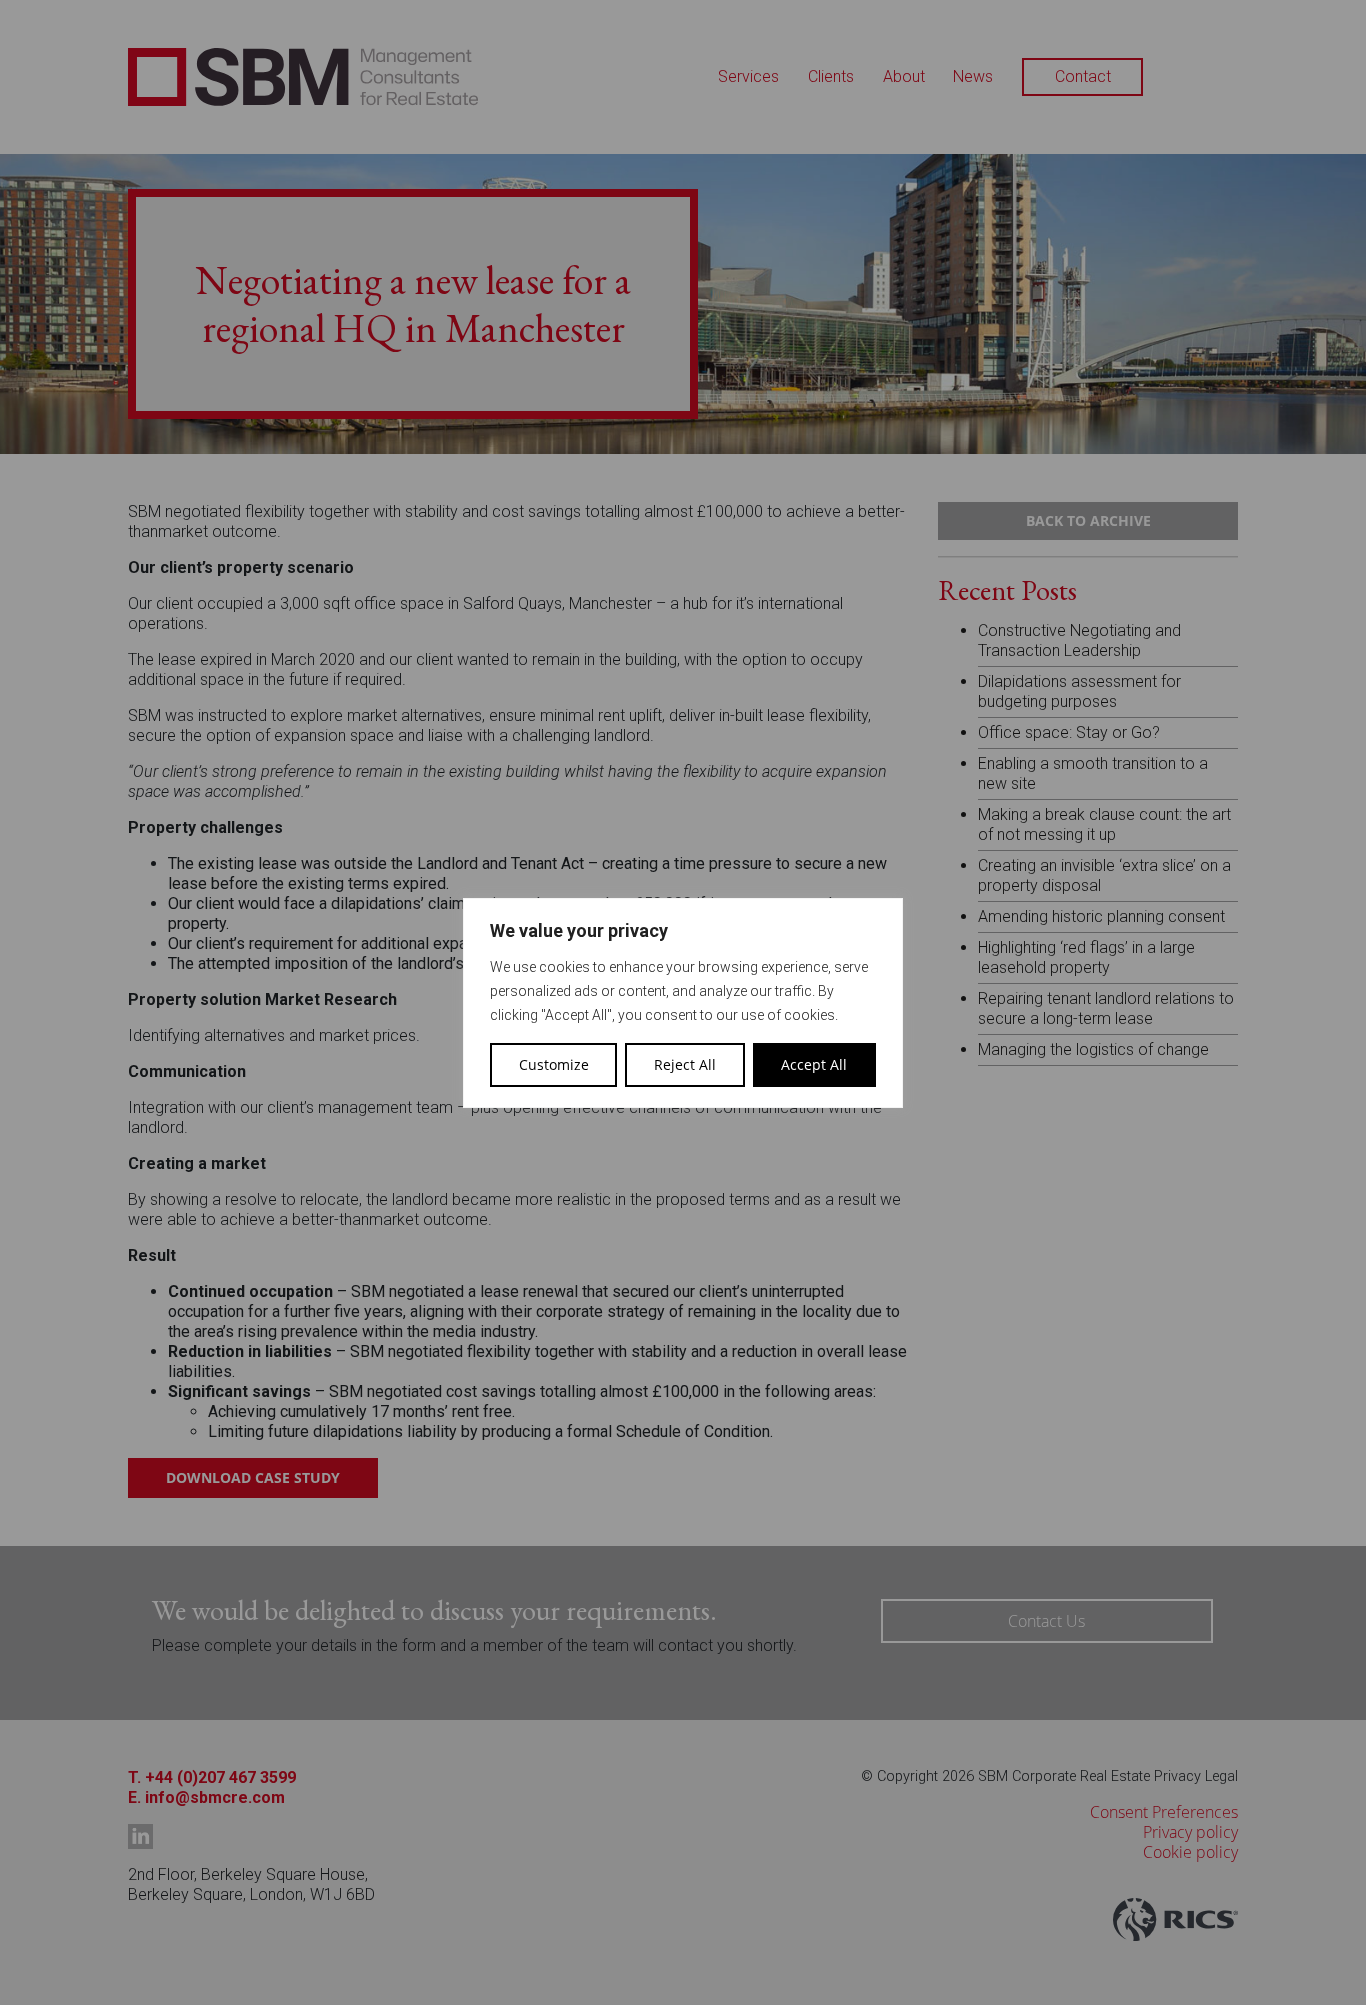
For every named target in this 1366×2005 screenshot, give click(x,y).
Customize (554, 1064)
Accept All (814, 1064)
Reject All (685, 1064)
